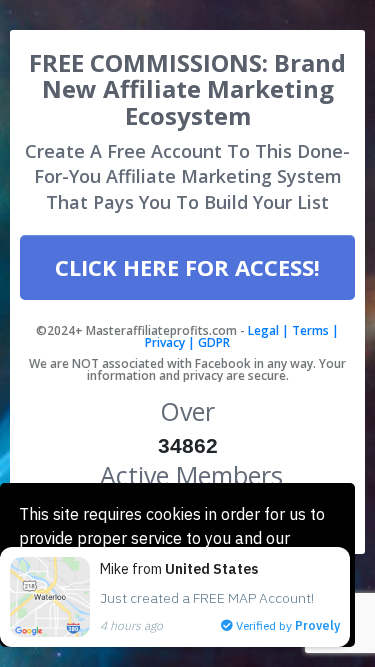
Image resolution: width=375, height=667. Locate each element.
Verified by (286, 625)
